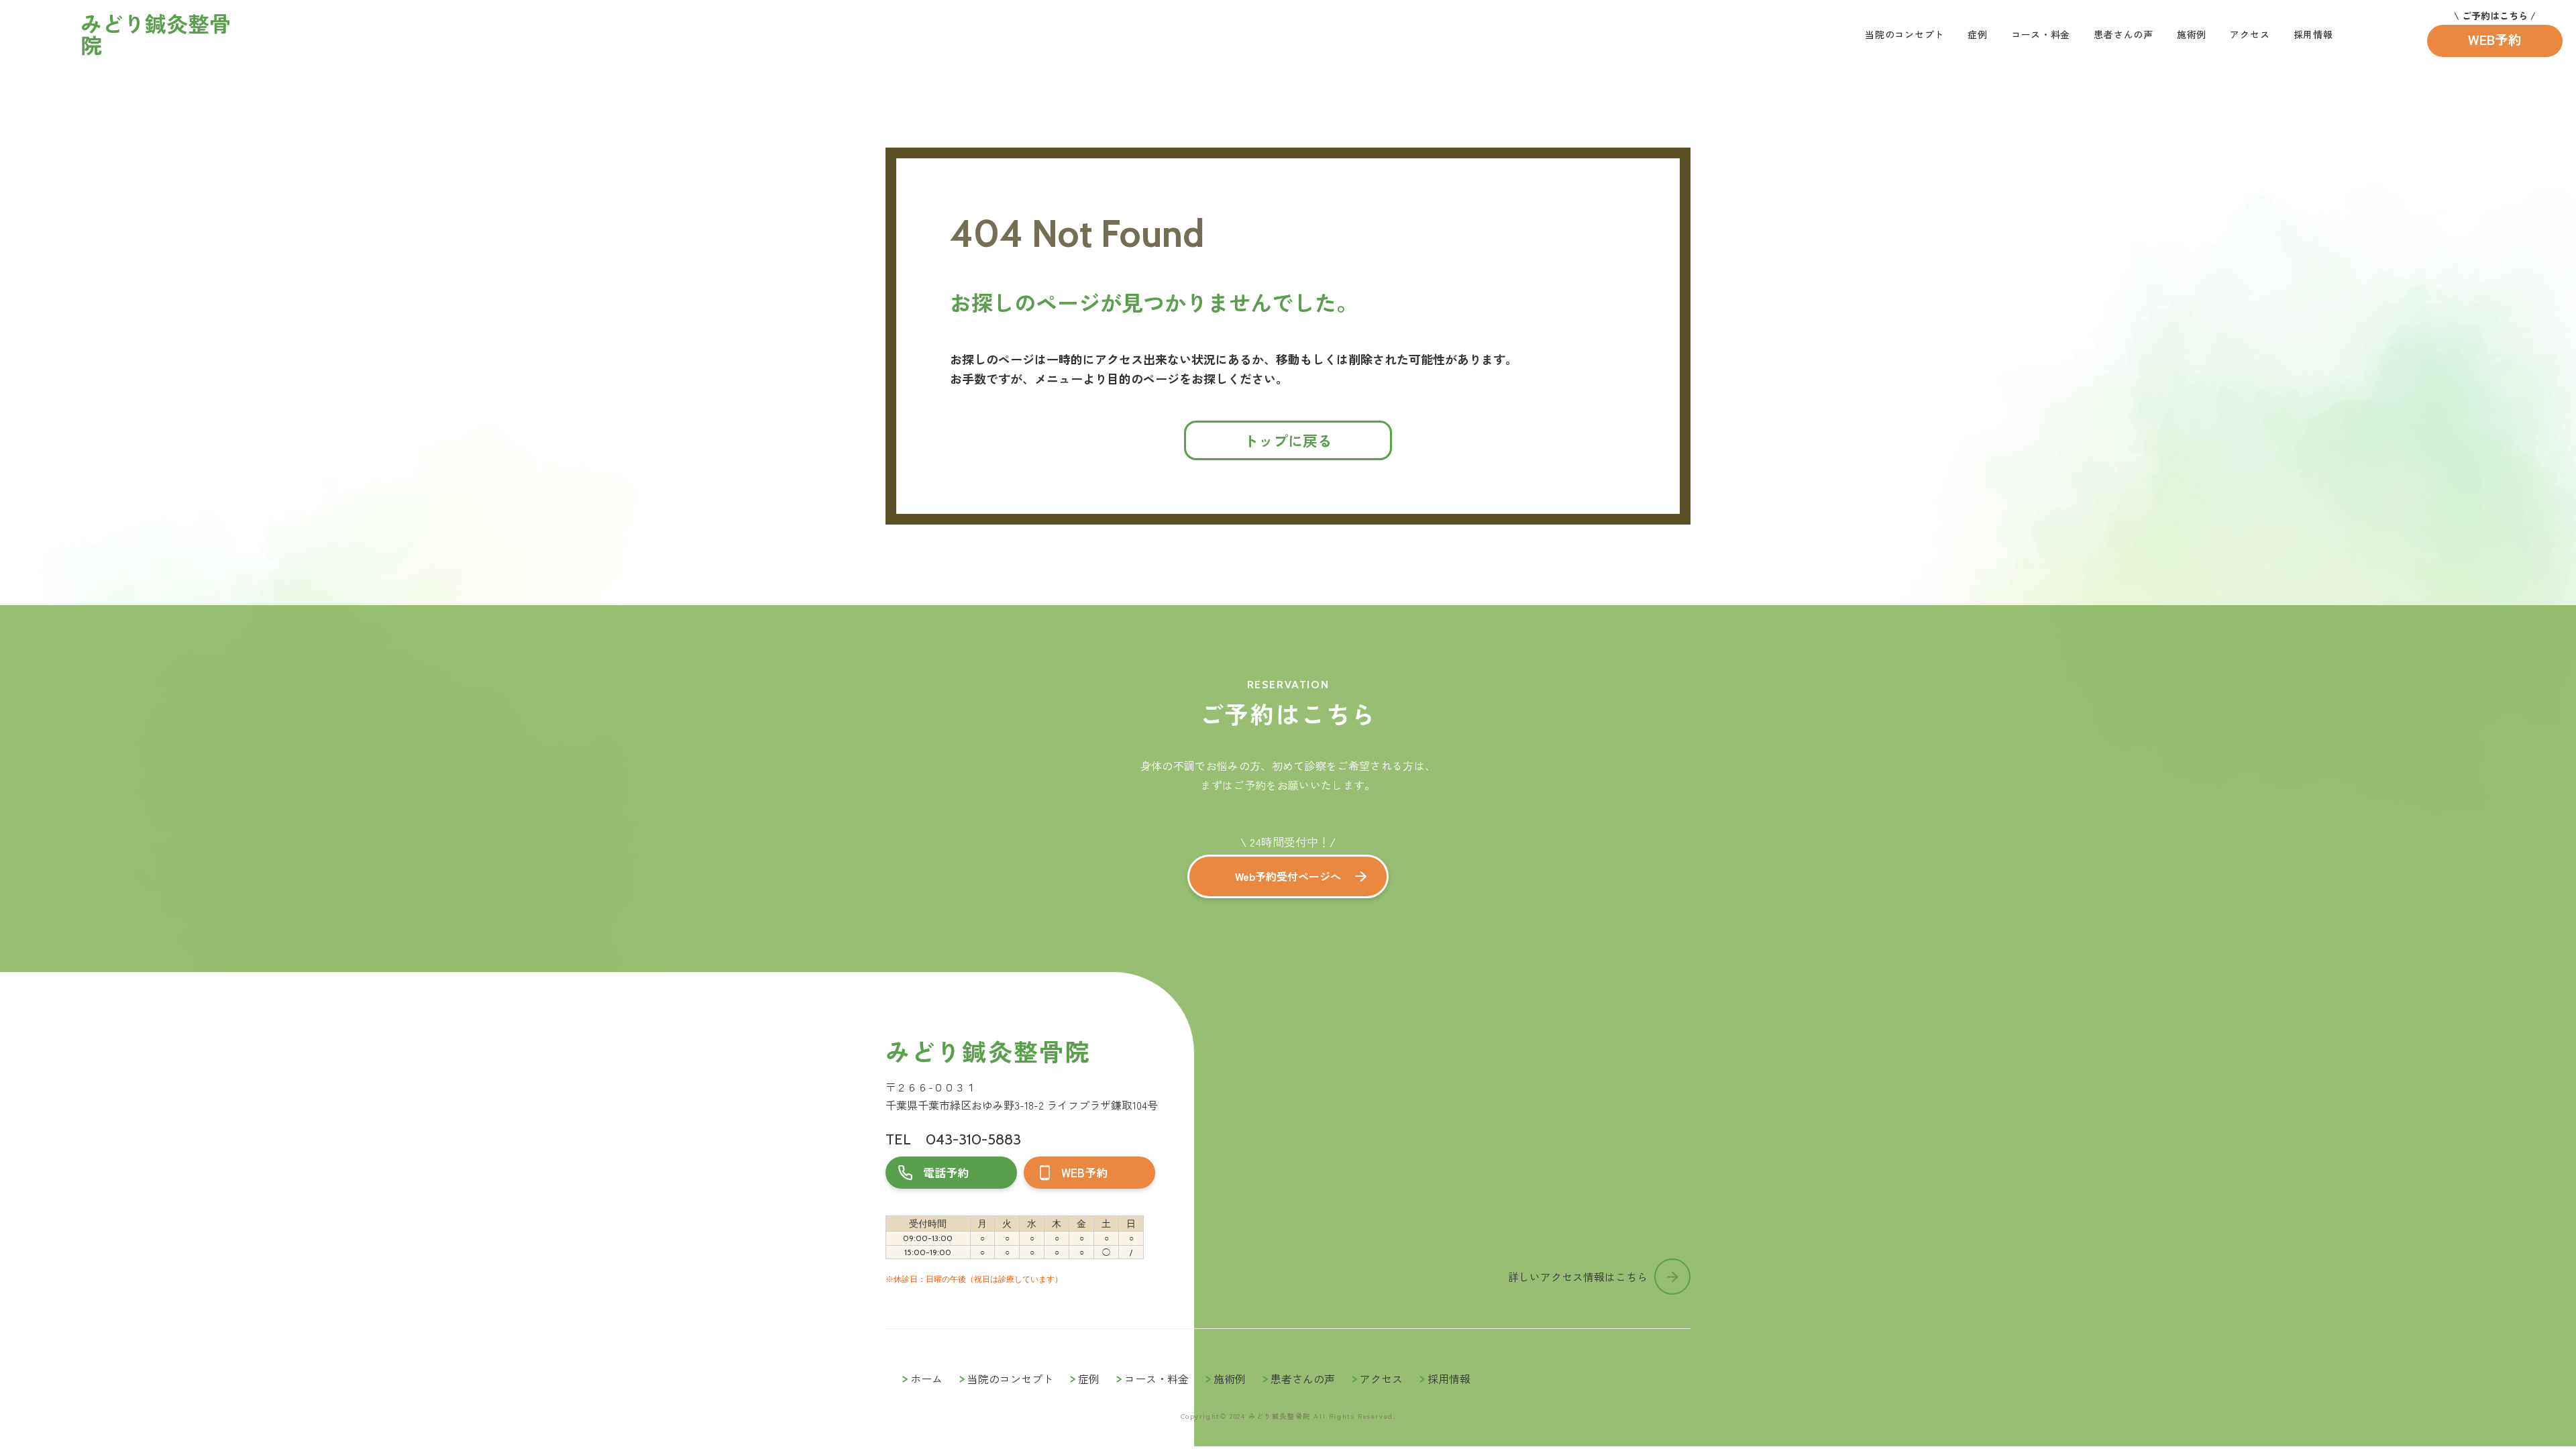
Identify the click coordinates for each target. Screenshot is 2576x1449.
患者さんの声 (2123, 34)
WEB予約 (2495, 39)
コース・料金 (2041, 34)
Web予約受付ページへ (1288, 876)
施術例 (2192, 34)
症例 (1977, 34)
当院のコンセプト (1904, 34)
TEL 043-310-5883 (953, 1139)
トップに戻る (1288, 440)
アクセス (2250, 34)
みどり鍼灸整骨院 (988, 1051)
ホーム (926, 1379)
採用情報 (2313, 34)
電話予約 (946, 1172)
